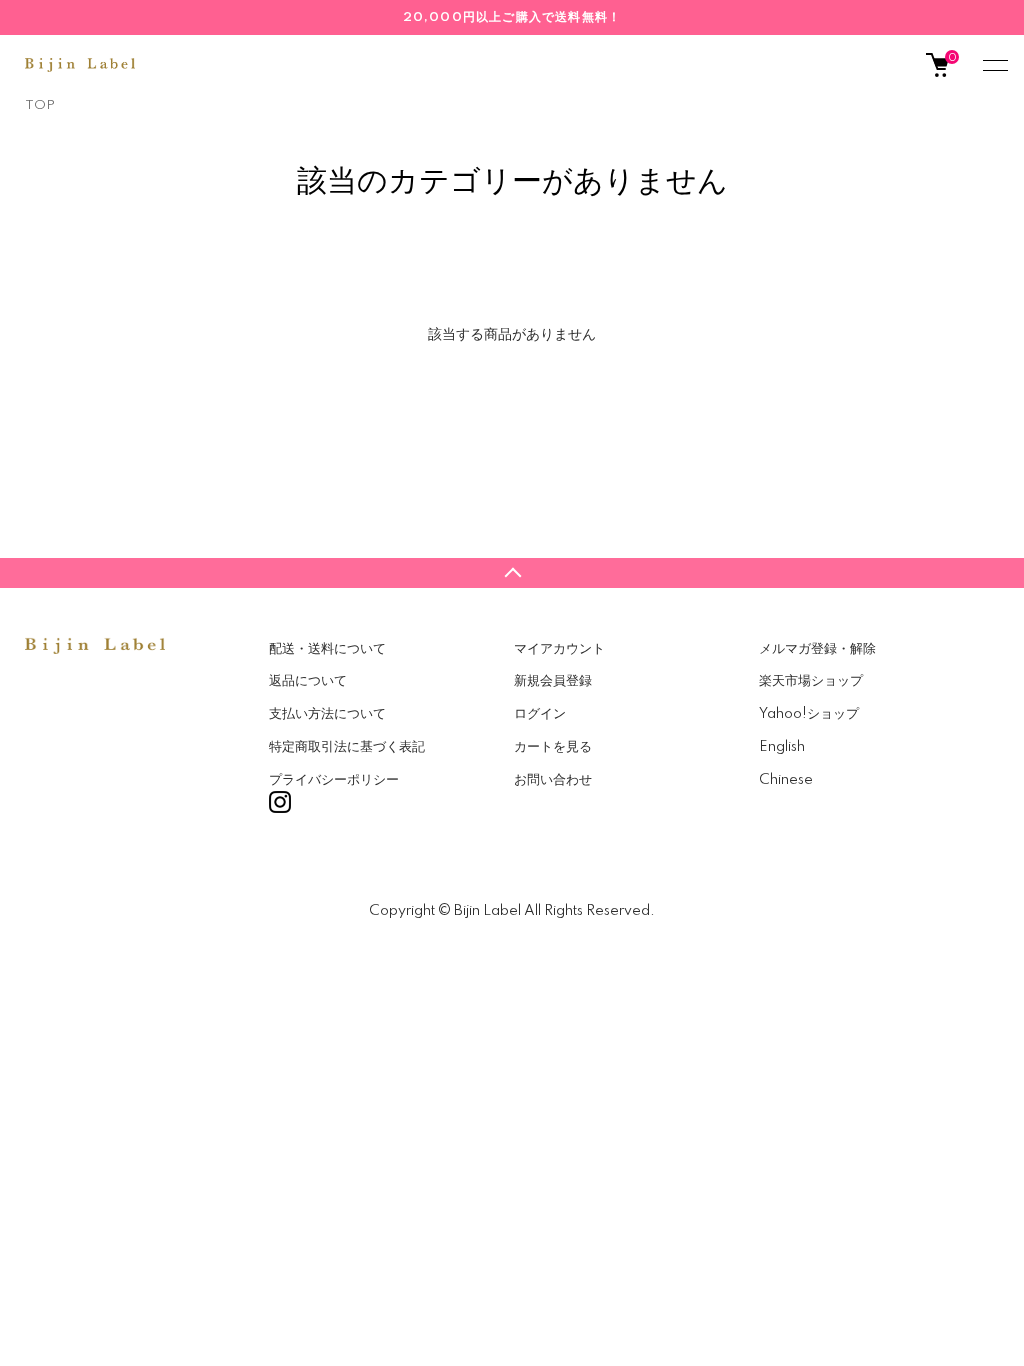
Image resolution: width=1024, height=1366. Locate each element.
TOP (40, 105)
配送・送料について (327, 649)
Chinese (786, 780)
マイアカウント (559, 649)
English (782, 747)
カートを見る (553, 747)
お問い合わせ (553, 780)
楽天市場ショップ (811, 681)
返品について (308, 681)
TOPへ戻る (512, 573)
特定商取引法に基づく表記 (347, 747)
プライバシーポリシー (334, 780)
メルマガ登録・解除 (817, 649)
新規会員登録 (553, 681)
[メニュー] (994, 65)
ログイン (540, 714)
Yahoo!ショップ (809, 714)
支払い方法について (327, 714)
